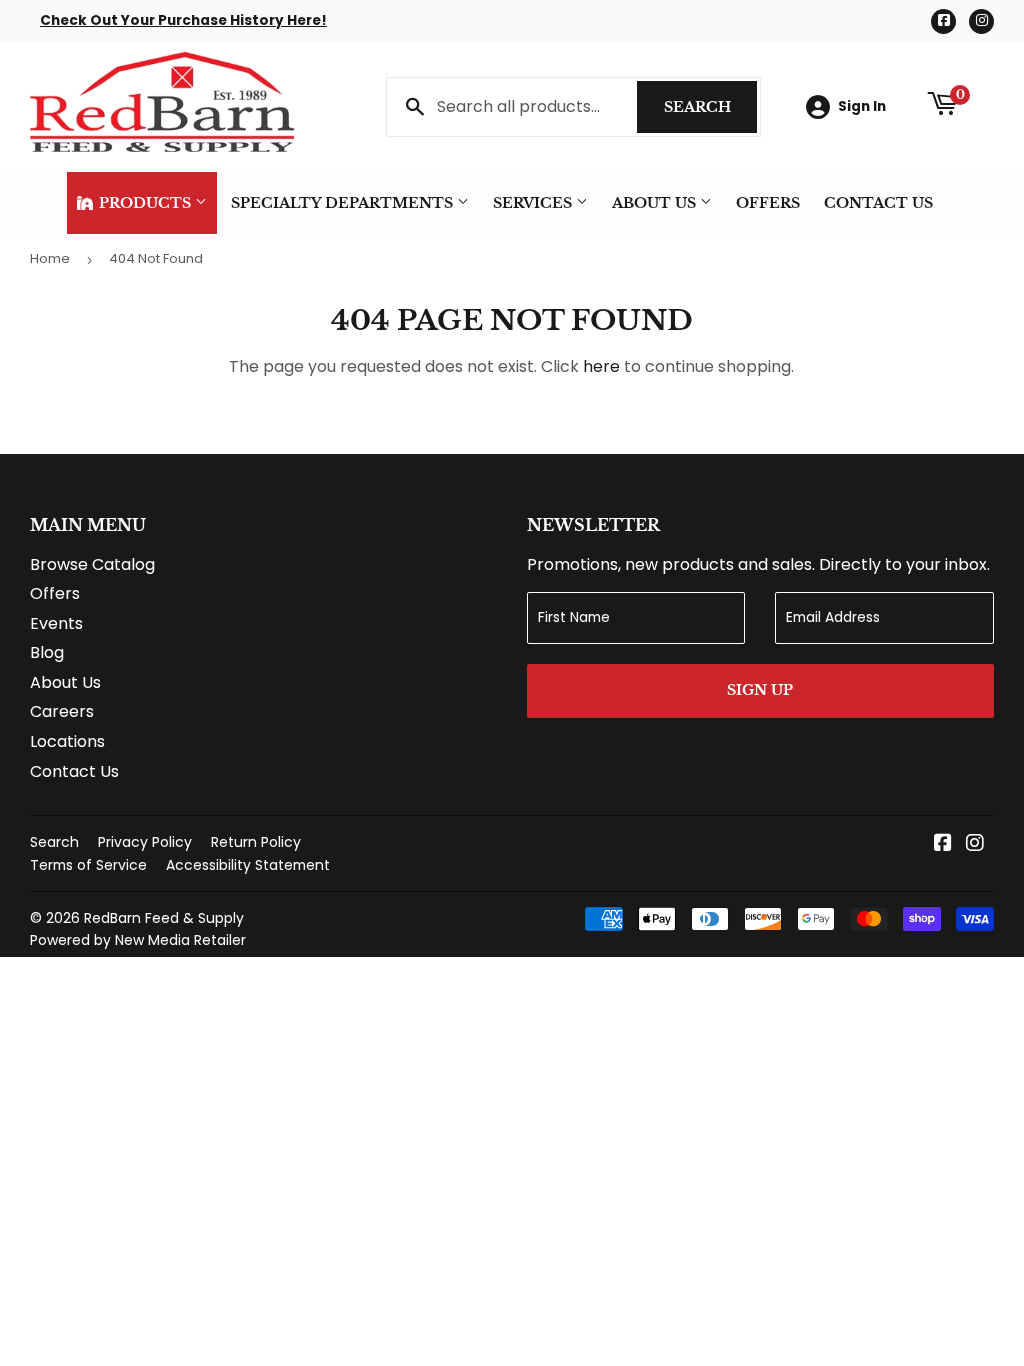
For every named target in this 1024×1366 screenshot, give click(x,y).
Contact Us (878, 203)
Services (534, 203)
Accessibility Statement (248, 865)
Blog (47, 652)
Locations (67, 741)
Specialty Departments (344, 203)
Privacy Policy (145, 842)
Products (145, 203)
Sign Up (760, 690)
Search (710, 107)
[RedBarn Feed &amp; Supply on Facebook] (943, 844)
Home (50, 258)
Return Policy (256, 842)
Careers (62, 711)
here (601, 366)
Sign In (862, 106)
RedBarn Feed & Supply (164, 918)
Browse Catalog (92, 564)
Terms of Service (88, 865)
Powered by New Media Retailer (138, 940)
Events (56, 623)
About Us (656, 203)
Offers (768, 203)
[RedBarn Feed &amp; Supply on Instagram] (975, 844)
